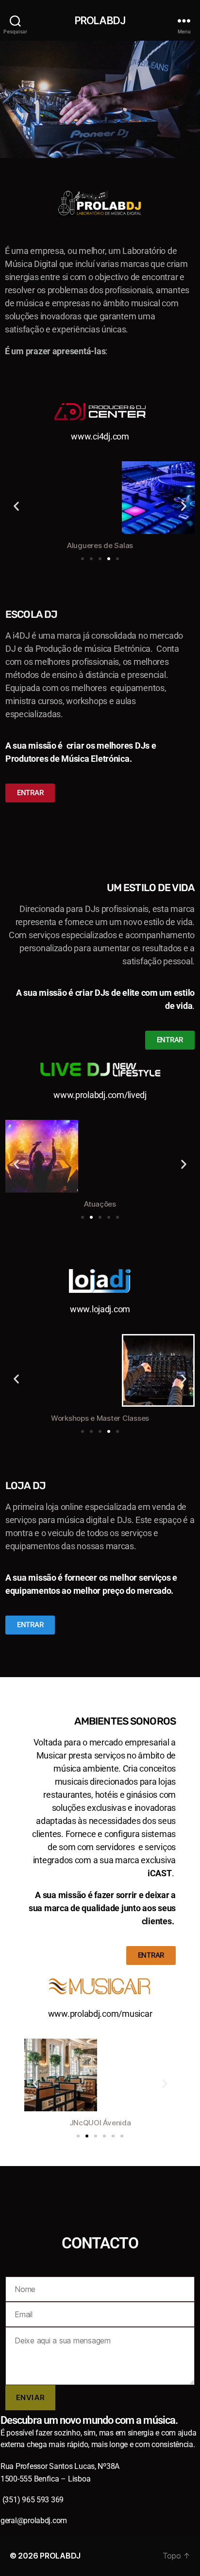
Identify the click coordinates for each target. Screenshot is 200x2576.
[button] (16, 506)
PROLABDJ (100, 21)
